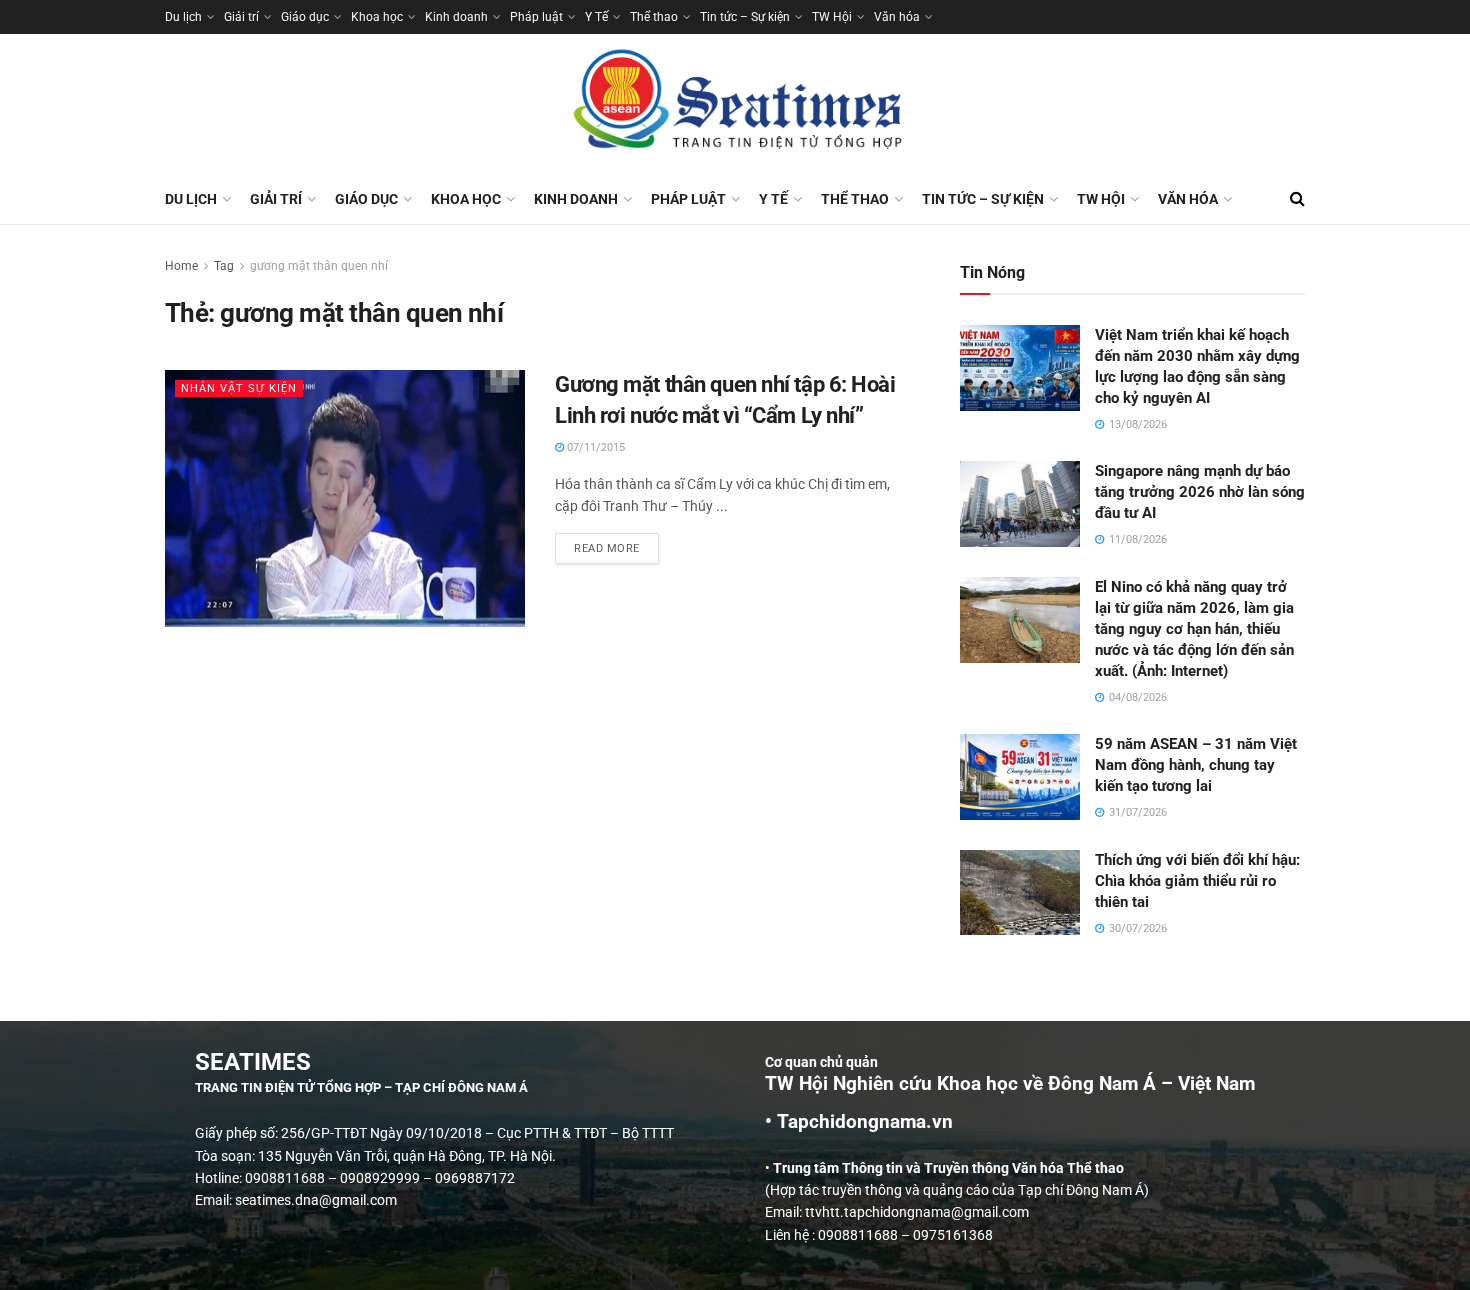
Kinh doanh (456, 17)
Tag (224, 266)
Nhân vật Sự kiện (239, 388)
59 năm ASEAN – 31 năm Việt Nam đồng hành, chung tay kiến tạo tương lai (1196, 765)
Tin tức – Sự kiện (745, 17)
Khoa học (377, 17)
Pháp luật (536, 17)
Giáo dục (305, 17)
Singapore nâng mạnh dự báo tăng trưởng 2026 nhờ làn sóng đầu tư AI (1200, 492)
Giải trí (241, 17)
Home (181, 266)
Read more (616, 544)
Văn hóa (897, 17)
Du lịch (183, 17)
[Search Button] (1297, 199)
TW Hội (832, 17)
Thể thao (654, 17)
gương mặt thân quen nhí (319, 266)
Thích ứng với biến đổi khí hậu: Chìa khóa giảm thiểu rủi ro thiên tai (1197, 881)
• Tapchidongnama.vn (859, 1122)
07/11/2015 (594, 447)
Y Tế (596, 17)
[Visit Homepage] (735, 104)
